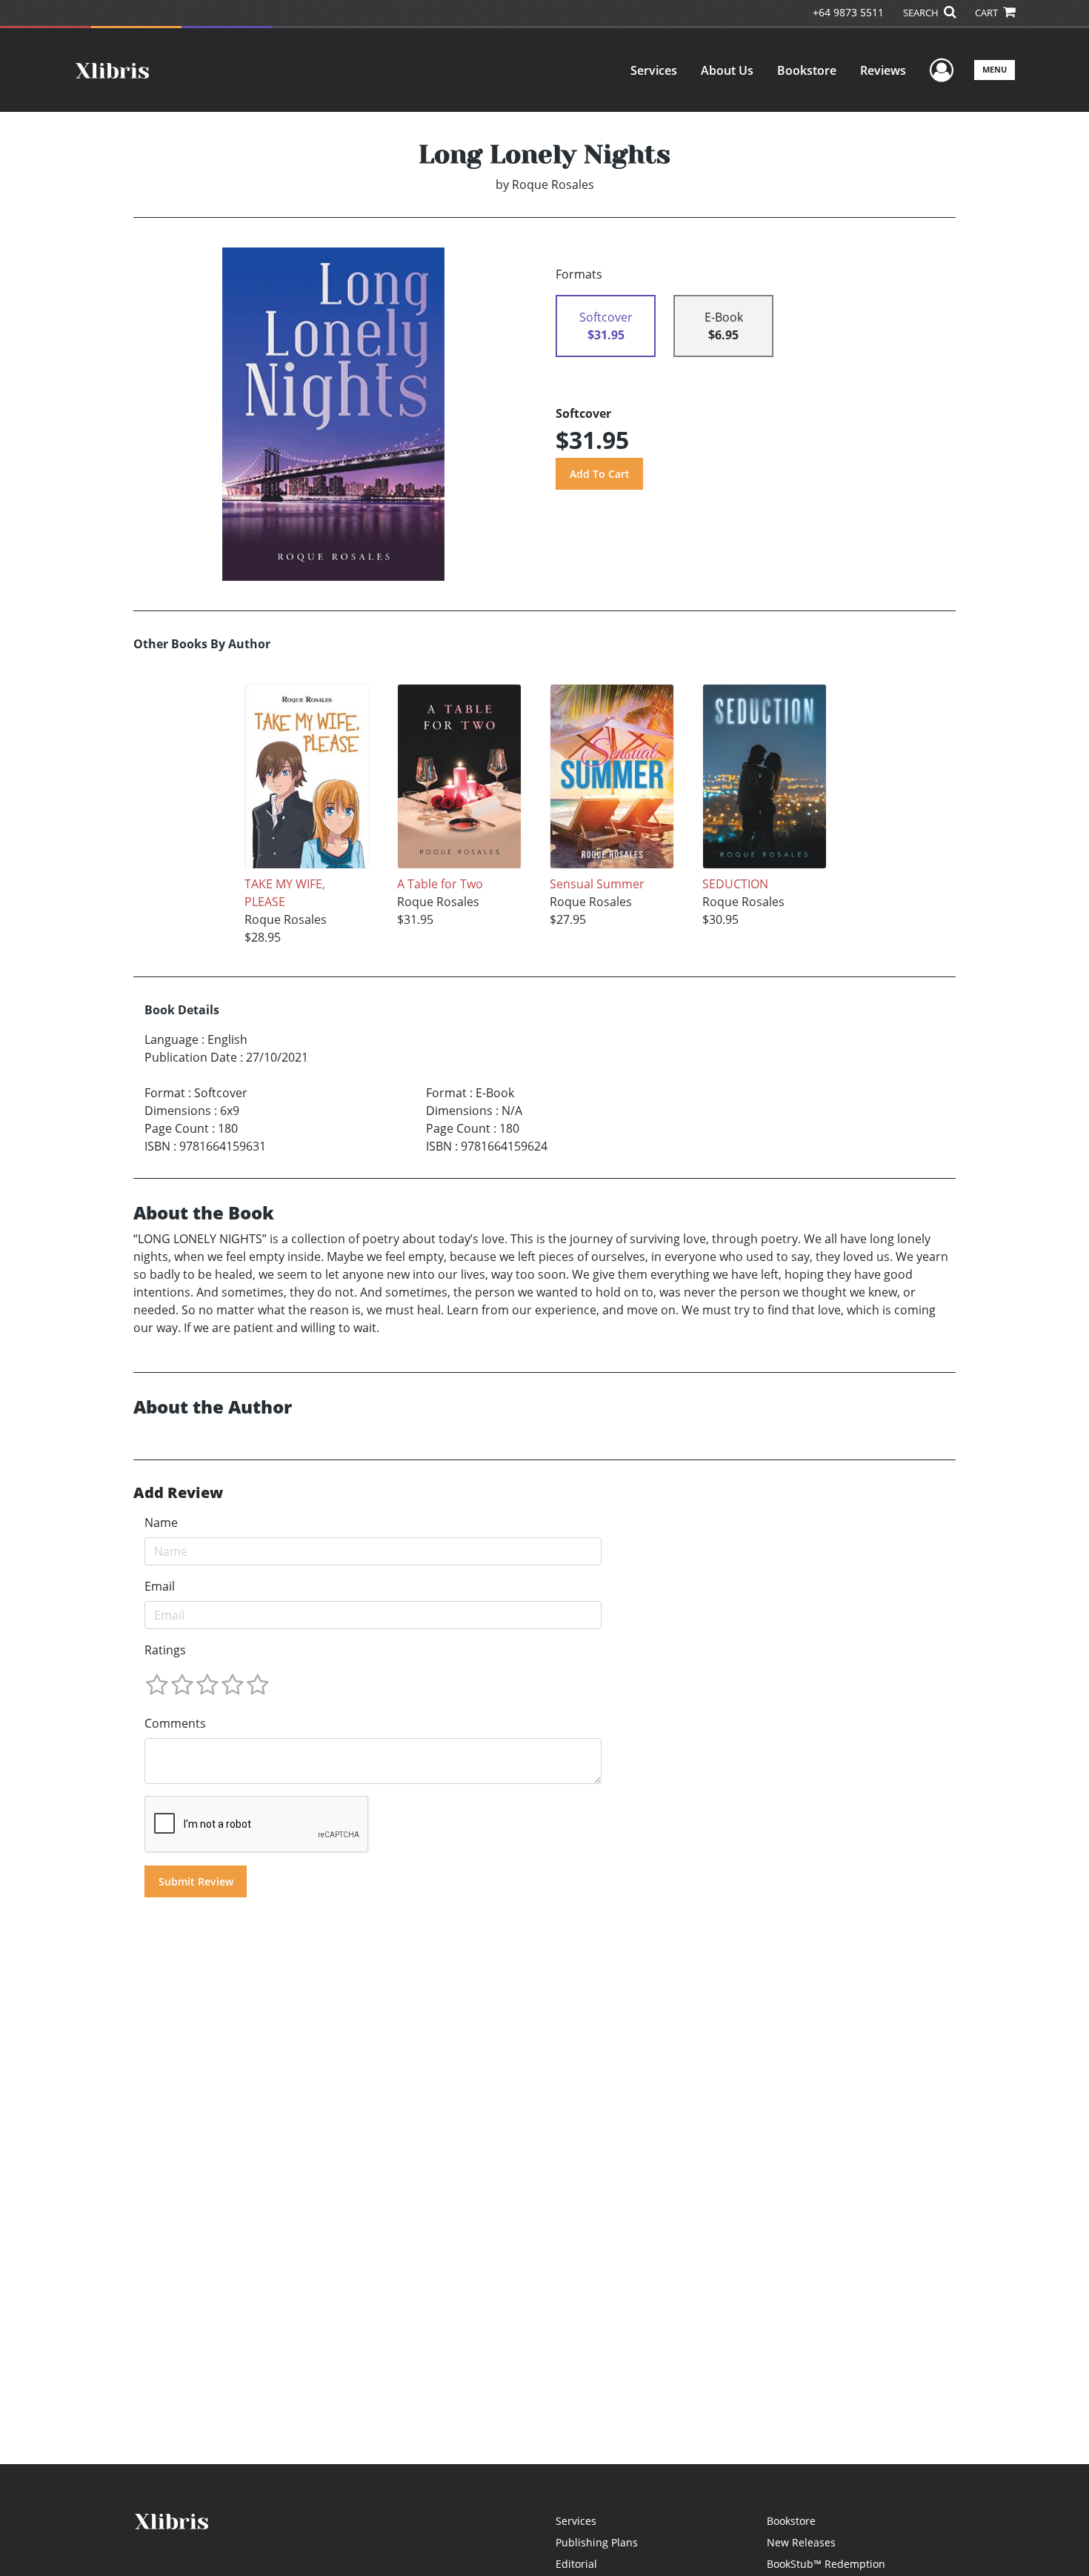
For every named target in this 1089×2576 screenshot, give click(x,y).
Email (160, 1586)
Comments (175, 1723)
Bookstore (807, 70)
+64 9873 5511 (848, 12)
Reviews (883, 70)
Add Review (178, 1493)
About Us (727, 70)
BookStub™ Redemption (826, 2564)
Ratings (165, 1650)
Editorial (576, 2564)
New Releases (801, 2542)
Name (161, 1522)
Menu (995, 69)
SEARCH (922, 13)
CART (988, 13)
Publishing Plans (597, 2542)
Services (654, 70)
